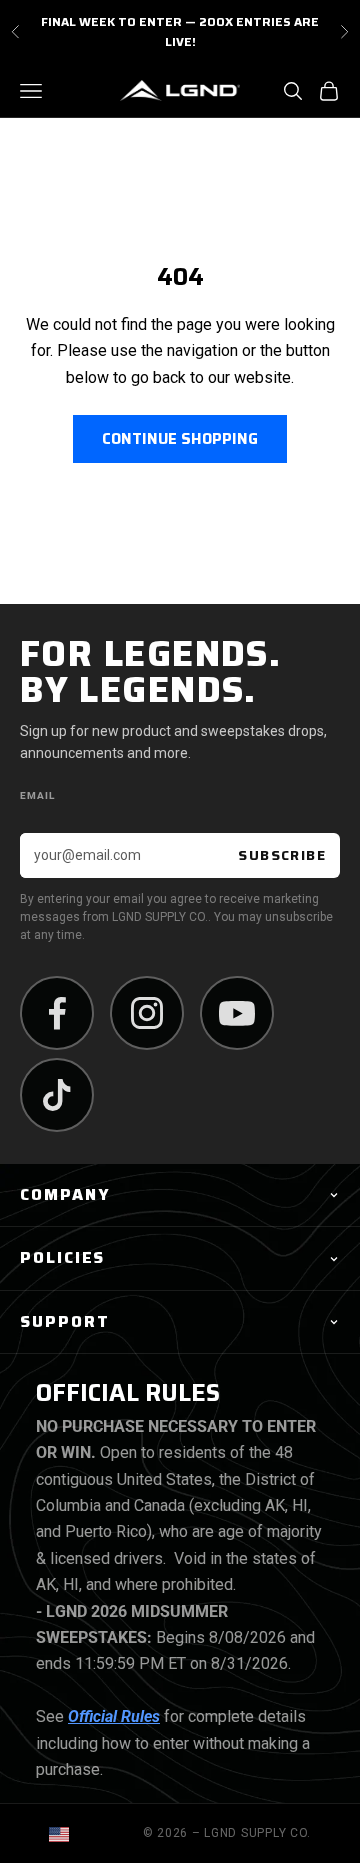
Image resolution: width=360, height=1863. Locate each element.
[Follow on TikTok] (57, 1095)
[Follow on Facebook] (57, 1013)
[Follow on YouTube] (237, 1013)
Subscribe (282, 855)
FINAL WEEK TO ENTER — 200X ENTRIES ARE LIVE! (180, 31)
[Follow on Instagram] (147, 1013)
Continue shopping (180, 439)
